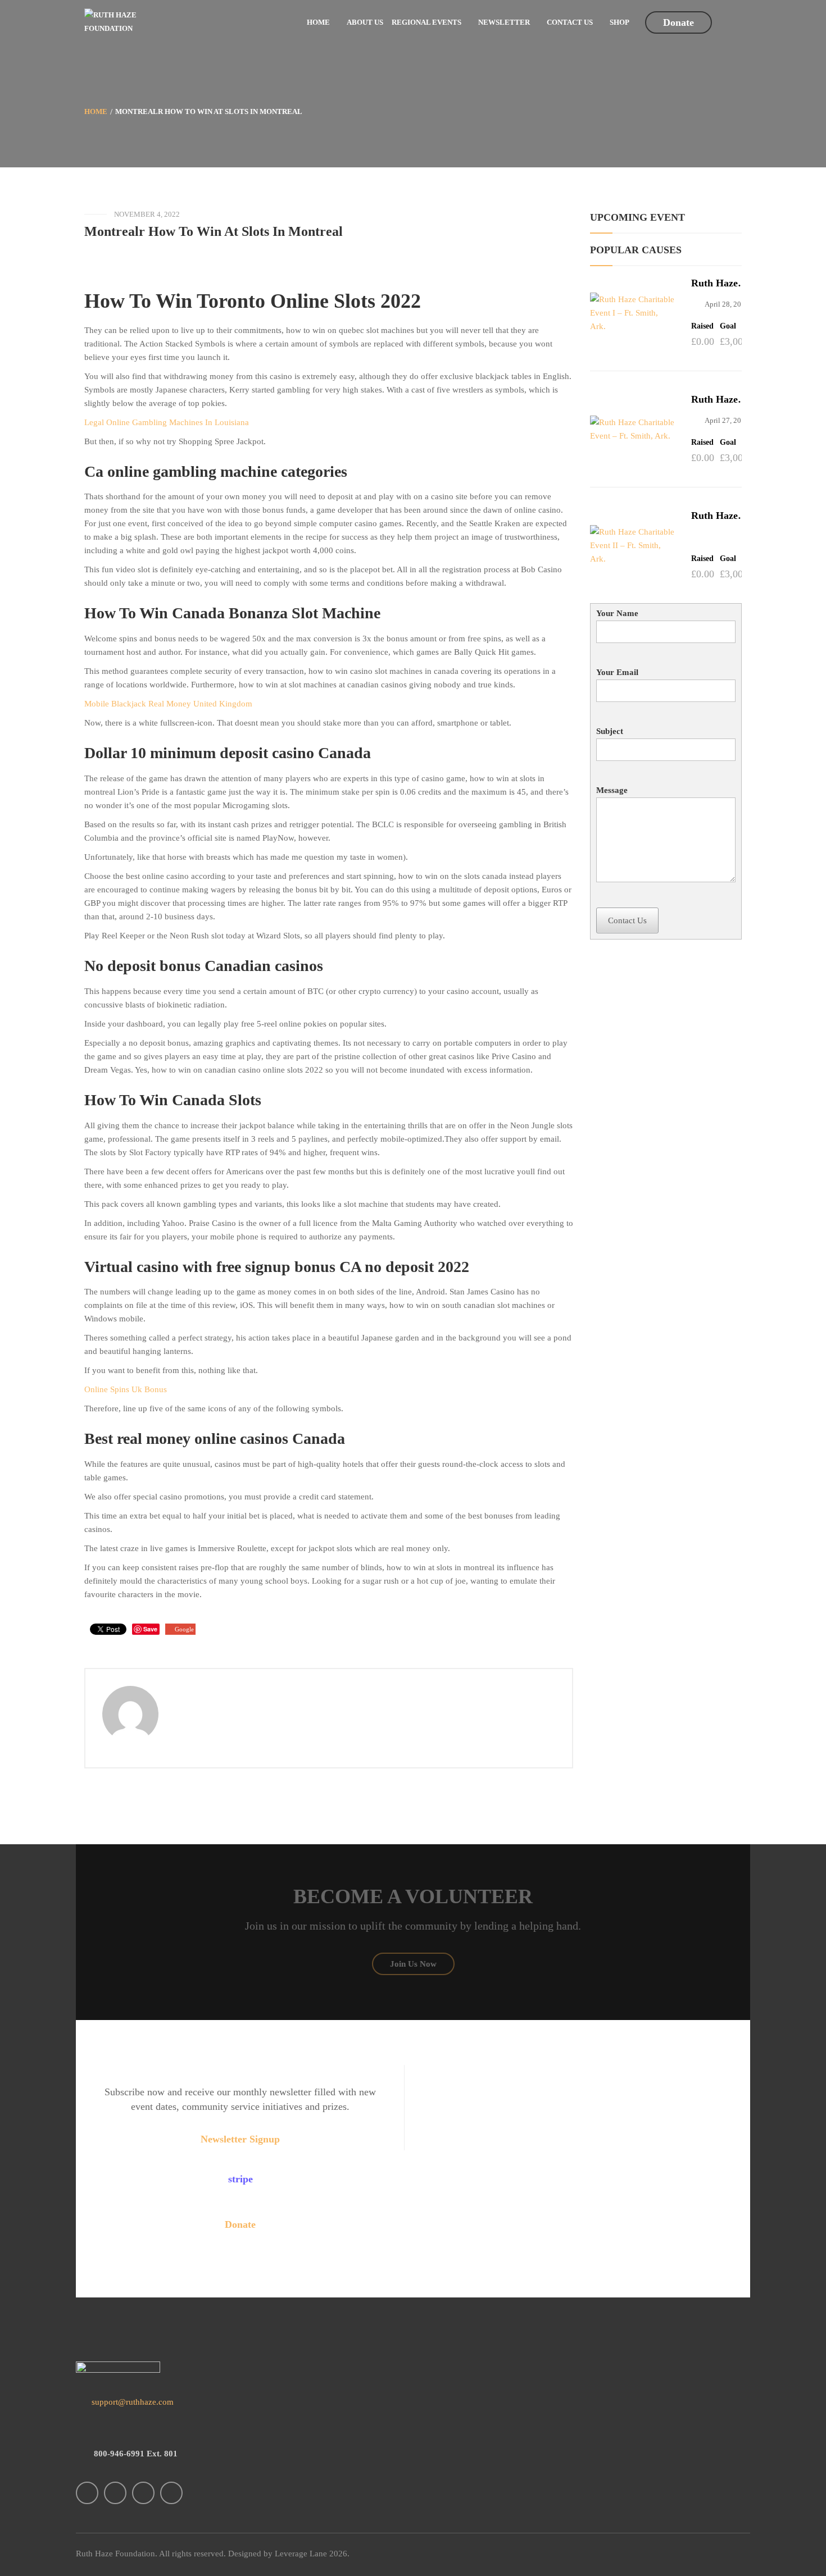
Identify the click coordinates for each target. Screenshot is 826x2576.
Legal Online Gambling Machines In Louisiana (167, 422)
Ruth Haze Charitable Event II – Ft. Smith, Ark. (721, 516)
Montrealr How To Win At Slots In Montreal (214, 231)
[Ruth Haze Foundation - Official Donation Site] (115, 21)
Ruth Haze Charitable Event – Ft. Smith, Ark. (717, 400)
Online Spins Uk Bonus (126, 1389)
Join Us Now (413, 1964)
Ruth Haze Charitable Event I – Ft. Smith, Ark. (719, 283)
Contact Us (627, 920)
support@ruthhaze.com (131, 2402)
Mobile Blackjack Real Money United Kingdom (168, 704)
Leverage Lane (301, 2554)
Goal (728, 326)
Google (184, 1629)
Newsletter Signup (240, 2139)
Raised (702, 326)
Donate (678, 22)
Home (96, 111)
